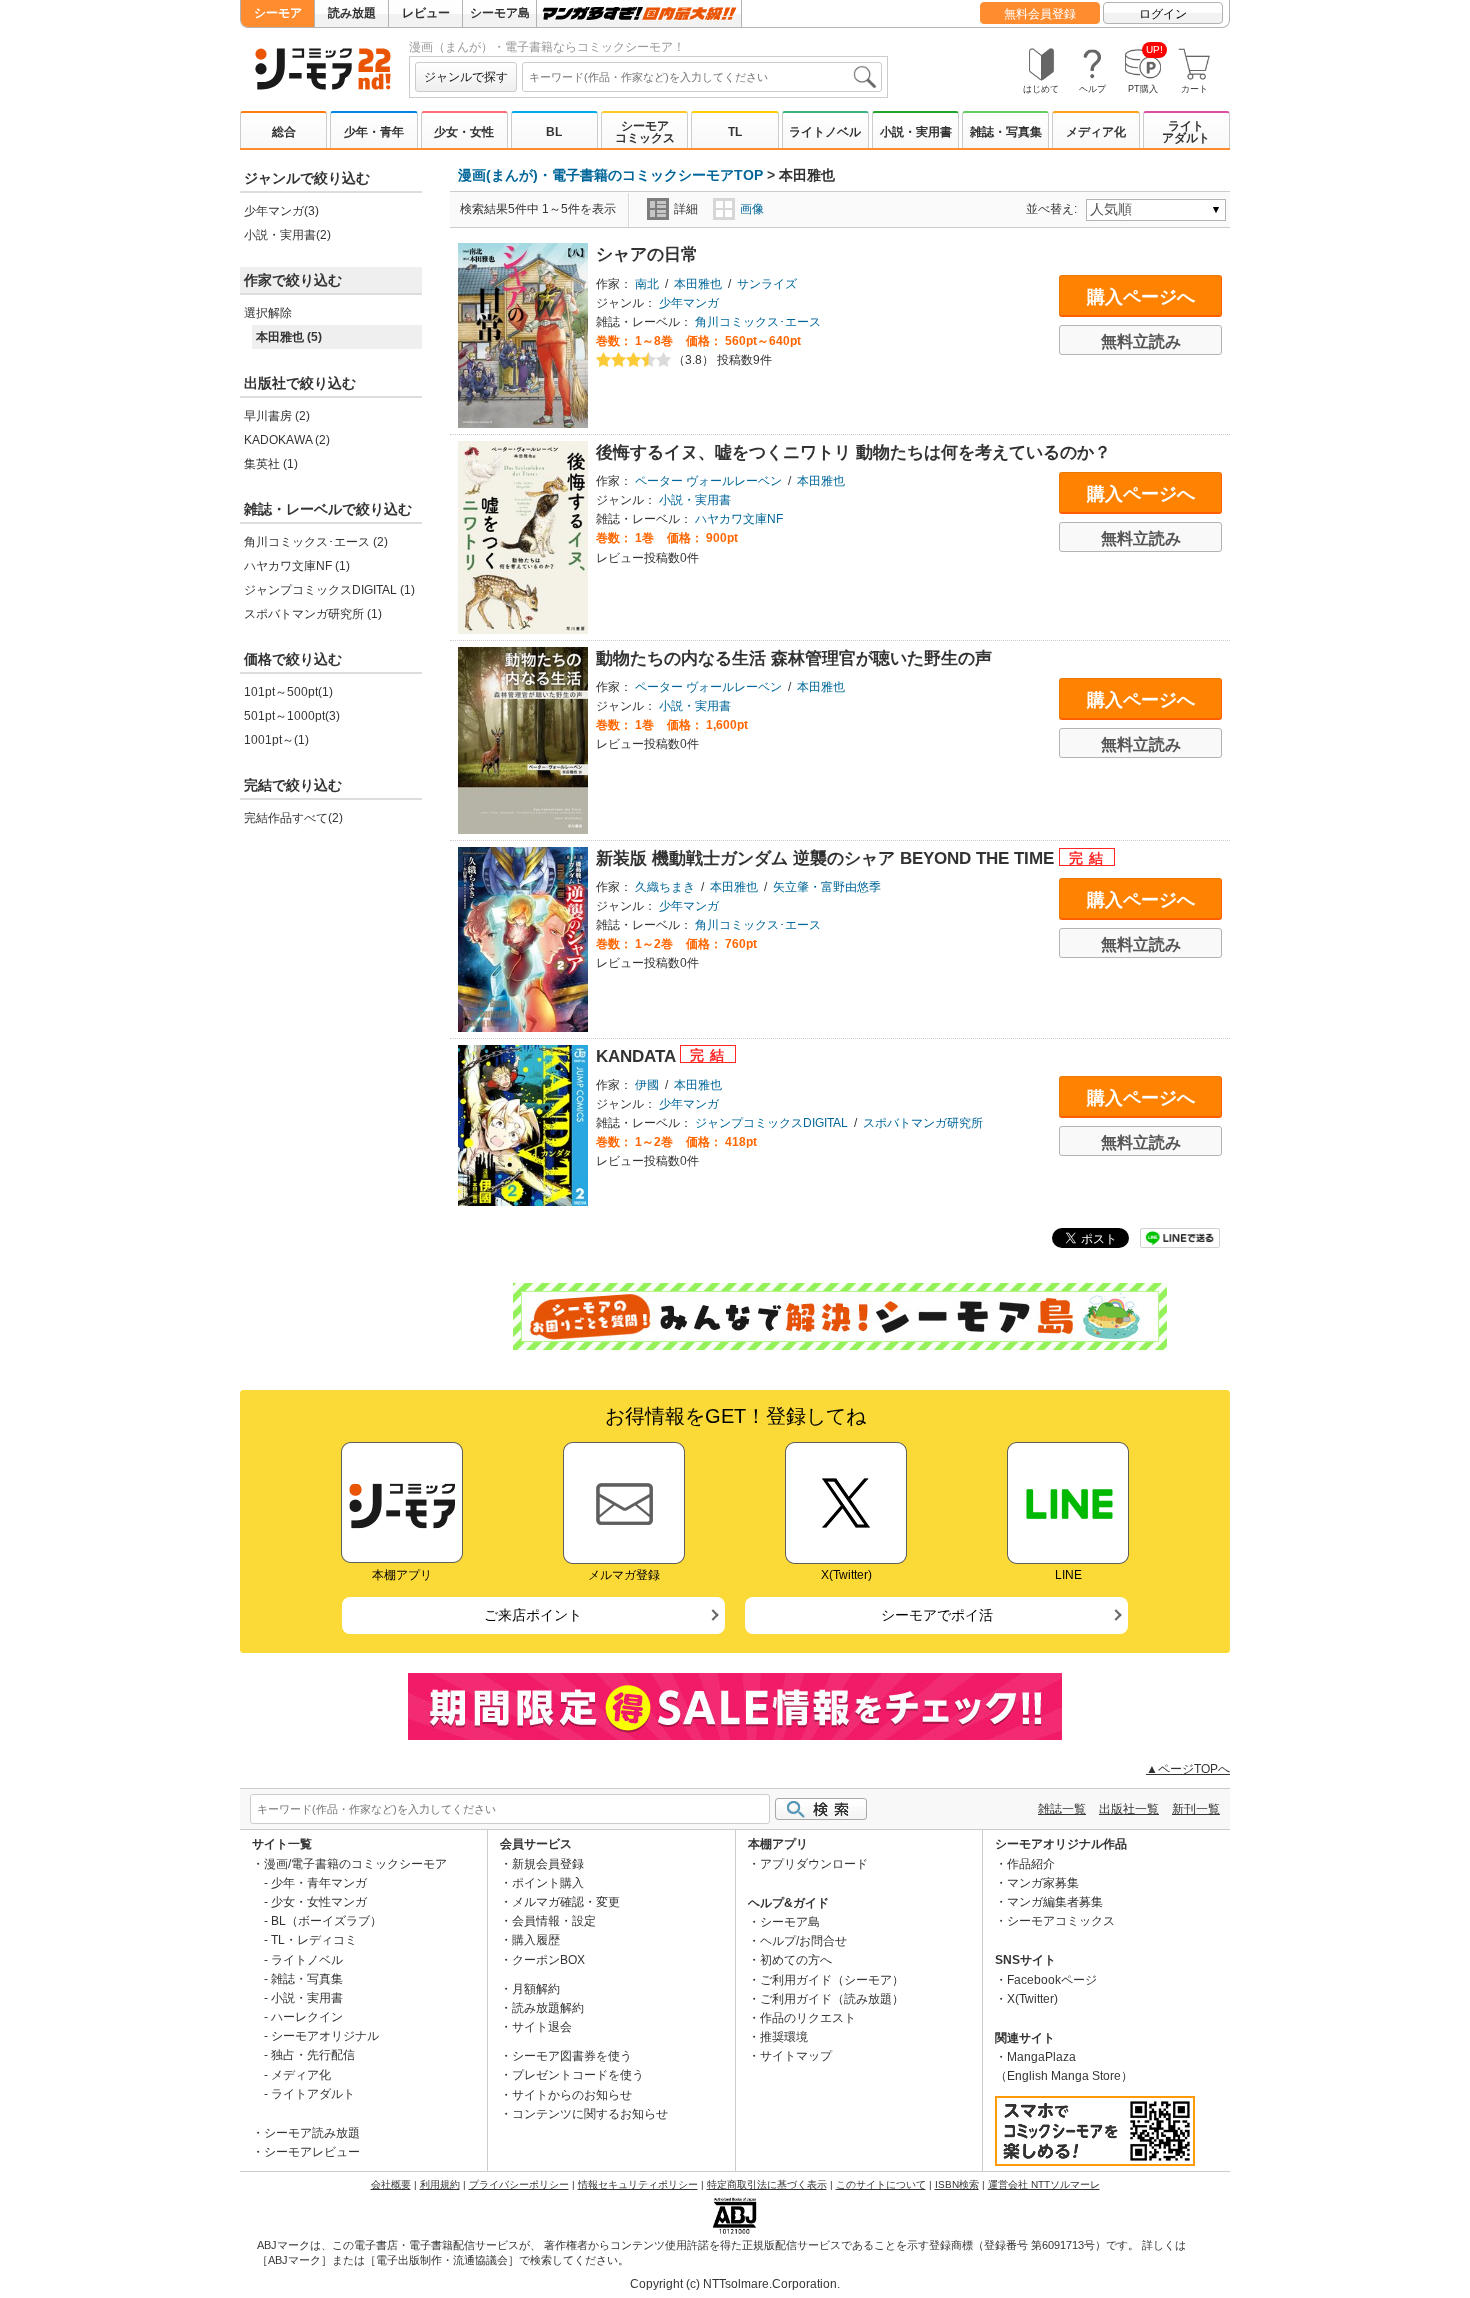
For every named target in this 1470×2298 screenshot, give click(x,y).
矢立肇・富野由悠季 (827, 887)
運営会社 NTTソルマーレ (1044, 2184)
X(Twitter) (1032, 1999)
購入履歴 (536, 1940)
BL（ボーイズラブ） (326, 1921)
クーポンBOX (548, 1960)
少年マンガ (689, 303)
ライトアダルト (1186, 132)
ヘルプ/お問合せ (803, 1941)
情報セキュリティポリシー (638, 2184)
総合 (284, 132)
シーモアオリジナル (325, 2036)
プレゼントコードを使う (578, 2075)
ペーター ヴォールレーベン (708, 481)
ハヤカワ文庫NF (739, 519)
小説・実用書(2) (287, 235)
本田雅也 (698, 284)
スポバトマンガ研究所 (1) (313, 614)
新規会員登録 (548, 1864)
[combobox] (702, 77)
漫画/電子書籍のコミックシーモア (355, 1864)
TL (735, 132)
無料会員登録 (1040, 14)
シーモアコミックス (645, 132)
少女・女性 (464, 132)
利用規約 (440, 2184)
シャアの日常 (647, 254)
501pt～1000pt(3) (292, 716)
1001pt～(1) (276, 740)
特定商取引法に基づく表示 (767, 2184)
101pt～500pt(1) (288, 692)
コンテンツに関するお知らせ (590, 2114)
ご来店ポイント (533, 1615)
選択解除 (268, 313)
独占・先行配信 (313, 2055)
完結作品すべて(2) (293, 818)
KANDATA (638, 1056)
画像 (752, 209)
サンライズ (767, 284)
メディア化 (1096, 132)
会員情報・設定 (554, 1921)
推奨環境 (784, 2037)
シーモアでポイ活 (937, 1615)
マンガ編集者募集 (1055, 1902)
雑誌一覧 (1062, 1809)
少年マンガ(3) (281, 211)
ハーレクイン (307, 2017)
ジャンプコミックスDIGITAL (771, 1123)
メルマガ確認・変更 (566, 1902)
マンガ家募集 (1043, 1883)
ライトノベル (825, 132)
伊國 (647, 1085)
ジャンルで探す (466, 77)
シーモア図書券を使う (572, 2056)
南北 (647, 284)
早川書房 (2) (277, 416)
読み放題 (352, 13)
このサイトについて (881, 2184)
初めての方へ (796, 1960)
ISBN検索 (957, 2184)
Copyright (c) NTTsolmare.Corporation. (735, 2284)
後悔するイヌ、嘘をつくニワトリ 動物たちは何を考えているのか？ (853, 452)
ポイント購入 (548, 1883)
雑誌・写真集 (1006, 132)
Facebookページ (1052, 1980)
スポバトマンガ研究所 (923, 1123)
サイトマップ (796, 2056)
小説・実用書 (916, 132)
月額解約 (536, 1989)
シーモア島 (500, 13)
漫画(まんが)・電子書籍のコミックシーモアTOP (610, 175)
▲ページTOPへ (1188, 1769)
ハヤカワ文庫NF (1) (297, 566)
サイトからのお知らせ (572, 2095)
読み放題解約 (548, 2008)
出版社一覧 (1129, 1809)
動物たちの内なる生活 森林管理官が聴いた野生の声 (794, 658)
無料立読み (1141, 341)
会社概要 (391, 2184)
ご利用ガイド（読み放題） (832, 1999)
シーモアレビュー (312, 2152)
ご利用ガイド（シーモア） (832, 1980)
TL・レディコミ (314, 1940)
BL (554, 132)
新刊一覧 (1196, 1809)
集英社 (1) (271, 464)
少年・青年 (374, 132)
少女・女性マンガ (319, 1902)
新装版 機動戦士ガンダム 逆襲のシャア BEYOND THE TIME (827, 858)
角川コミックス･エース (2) (316, 542)
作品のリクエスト (808, 2018)
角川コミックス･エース (758, 322)
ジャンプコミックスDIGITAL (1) (329, 590)
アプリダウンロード (814, 1864)
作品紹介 (1031, 1864)
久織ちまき (665, 887)
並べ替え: (1054, 209)
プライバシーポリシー (519, 2184)
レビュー (426, 13)
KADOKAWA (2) (287, 440)
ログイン (1163, 14)
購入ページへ (1141, 297)
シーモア (278, 13)
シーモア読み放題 (312, 2133)
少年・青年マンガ (319, 1883)
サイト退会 (542, 2027)
